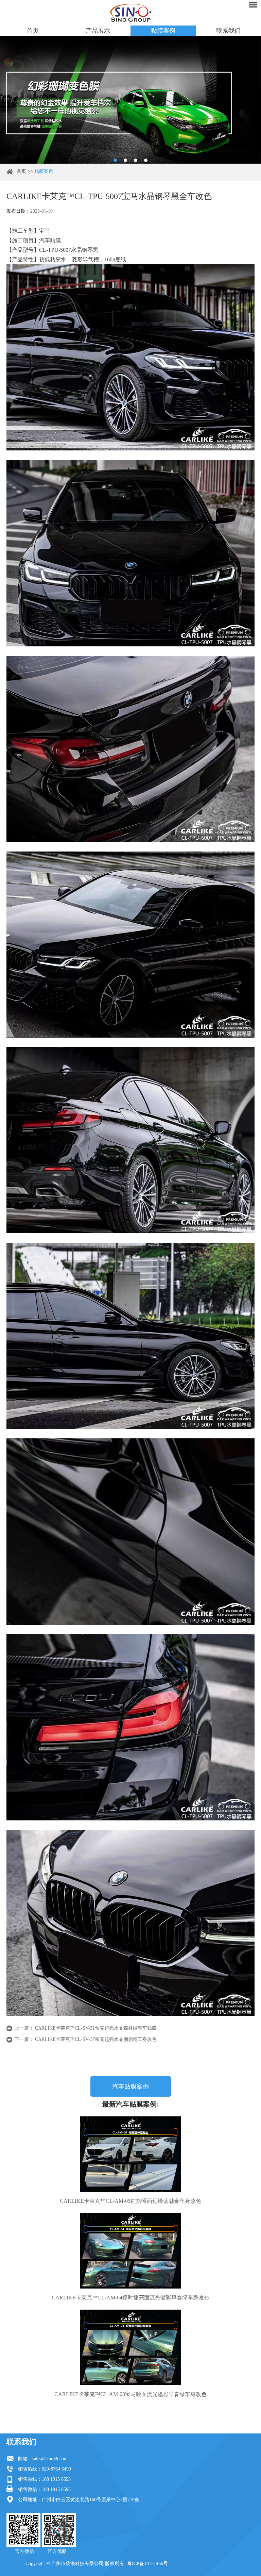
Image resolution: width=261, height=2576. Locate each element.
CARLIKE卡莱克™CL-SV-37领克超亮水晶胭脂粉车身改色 (96, 2039)
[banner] (115, 160)
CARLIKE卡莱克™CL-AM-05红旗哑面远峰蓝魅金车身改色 (130, 2201)
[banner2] (146, 160)
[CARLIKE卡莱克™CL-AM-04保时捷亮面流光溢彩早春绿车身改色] (130, 2251)
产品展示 (98, 31)
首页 (33, 31)
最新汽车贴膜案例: (131, 2104)
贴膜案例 (163, 31)
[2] (125, 160)
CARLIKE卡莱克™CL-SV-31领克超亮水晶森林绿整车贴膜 (96, 2028)
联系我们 (228, 31)
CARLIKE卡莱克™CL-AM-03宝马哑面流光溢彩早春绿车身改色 (130, 2394)
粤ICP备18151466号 (147, 2564)
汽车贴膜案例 (130, 2086)
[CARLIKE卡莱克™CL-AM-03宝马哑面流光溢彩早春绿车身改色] (130, 2347)
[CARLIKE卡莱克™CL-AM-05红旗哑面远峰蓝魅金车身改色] (130, 2154)
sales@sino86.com (50, 2459)
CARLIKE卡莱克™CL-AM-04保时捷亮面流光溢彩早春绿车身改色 (130, 2298)
